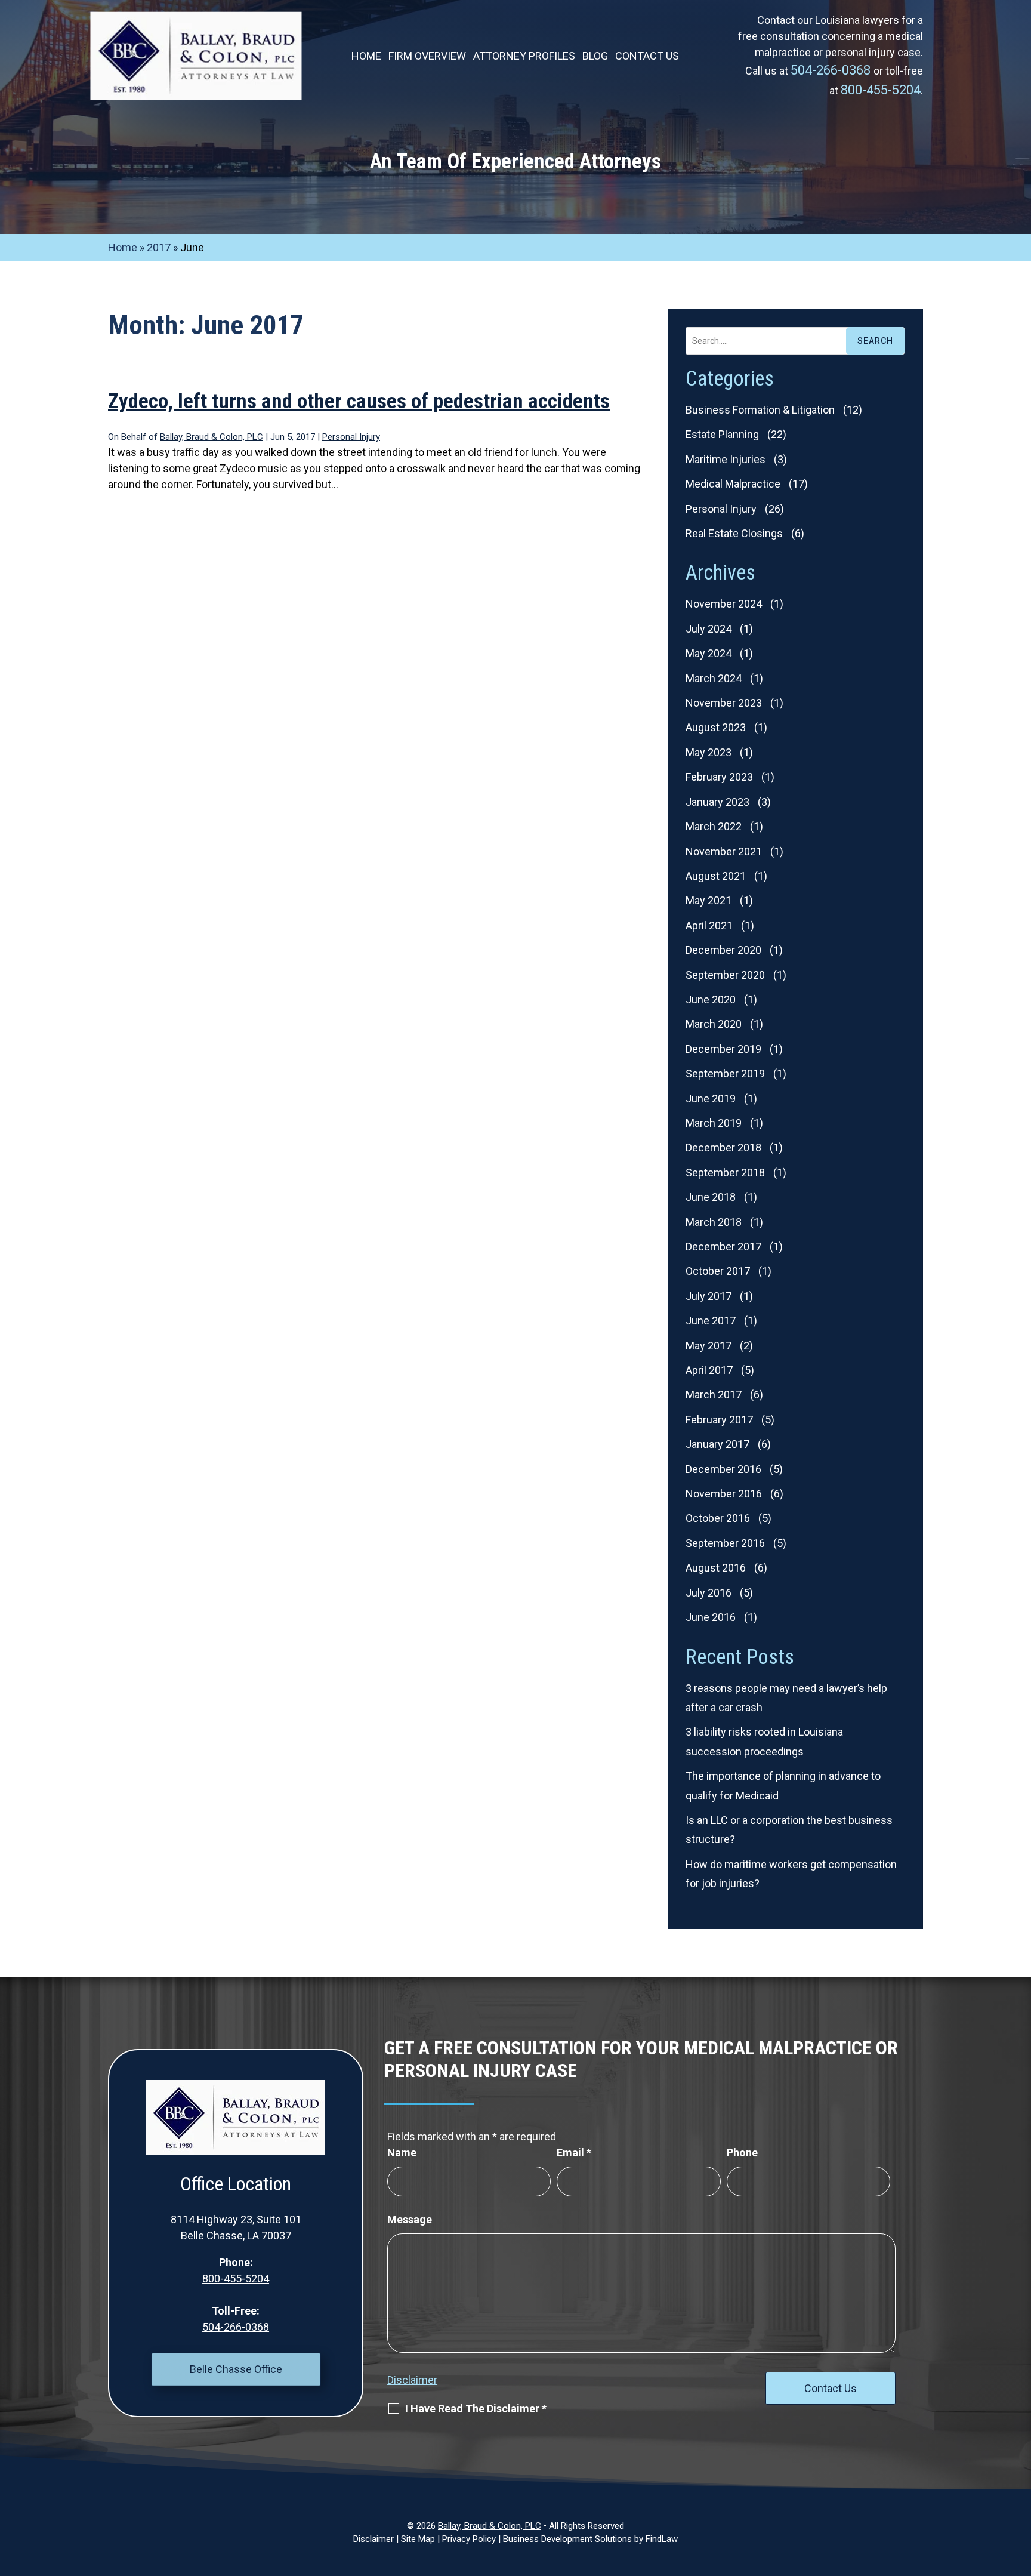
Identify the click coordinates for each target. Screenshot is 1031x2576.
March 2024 (714, 678)
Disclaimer (412, 2380)
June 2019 (711, 1099)
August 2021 (716, 876)
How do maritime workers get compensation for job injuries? (791, 1874)
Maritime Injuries (726, 459)
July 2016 (709, 1593)
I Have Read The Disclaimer (476, 2409)
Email (574, 2153)
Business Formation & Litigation (760, 410)
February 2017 (719, 1420)
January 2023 (717, 802)
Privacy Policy (469, 2539)
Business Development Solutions (567, 2539)
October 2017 (718, 1271)
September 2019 (725, 1073)
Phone (742, 2153)
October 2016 (718, 1518)
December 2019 (723, 1049)
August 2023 (716, 727)
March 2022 (714, 826)
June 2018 (711, 1197)
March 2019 (714, 1123)
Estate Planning (722, 434)
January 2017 (717, 1444)
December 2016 (723, 1469)
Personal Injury (351, 437)
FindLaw (662, 2539)
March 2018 (714, 1222)
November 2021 (724, 851)
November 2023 (724, 703)
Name (402, 2153)
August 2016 (716, 1568)
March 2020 (714, 1024)
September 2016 (725, 1543)
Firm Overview (427, 57)
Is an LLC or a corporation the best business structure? (789, 1830)
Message (410, 2219)
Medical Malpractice (733, 484)
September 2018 (725, 1173)
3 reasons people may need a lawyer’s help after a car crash (786, 1698)
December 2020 (723, 950)
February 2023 (719, 777)
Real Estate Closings (734, 533)
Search (875, 341)
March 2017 (714, 1395)
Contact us (647, 57)
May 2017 (709, 1346)
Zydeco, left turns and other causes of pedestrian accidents (359, 401)
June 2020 (711, 999)
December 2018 (723, 1147)
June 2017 (711, 1321)
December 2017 (723, 1247)
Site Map (418, 2539)
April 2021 (709, 925)
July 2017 (709, 1296)
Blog (595, 57)
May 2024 (709, 653)
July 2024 (709, 629)
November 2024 (724, 604)
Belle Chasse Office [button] (236, 2369)
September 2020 (725, 975)
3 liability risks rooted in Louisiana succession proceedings (764, 1741)
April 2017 (709, 1370)
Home (366, 57)
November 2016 (724, 1494)
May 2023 (709, 752)
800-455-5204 (881, 90)
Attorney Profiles (524, 57)
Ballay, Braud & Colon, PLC (212, 437)
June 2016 (711, 1617)
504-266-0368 (832, 70)
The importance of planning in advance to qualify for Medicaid (783, 1785)
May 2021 (709, 900)
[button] (1019, 2489)
